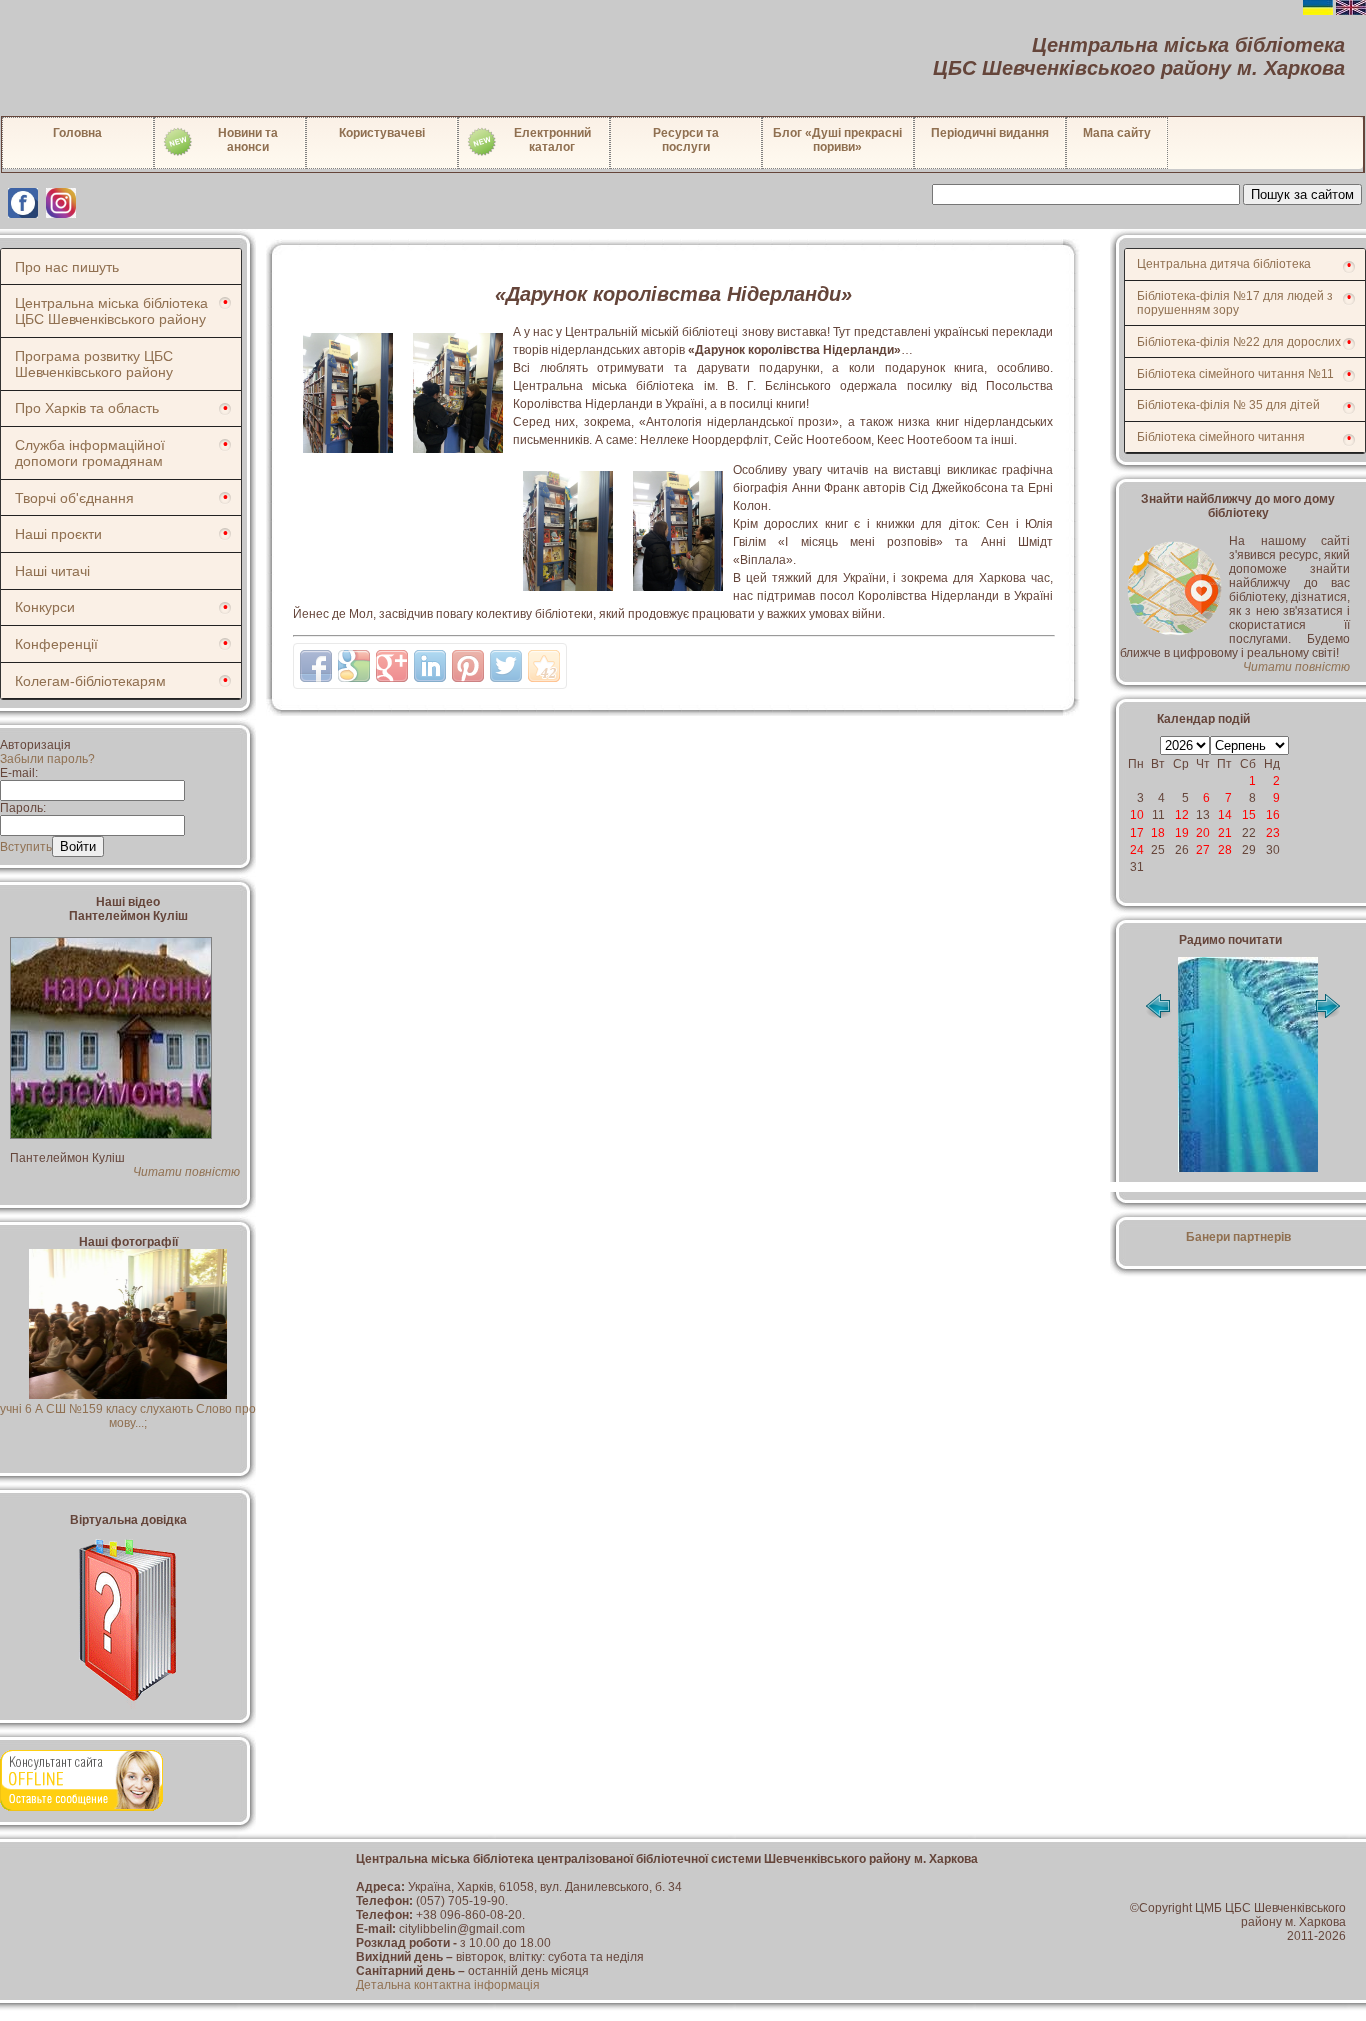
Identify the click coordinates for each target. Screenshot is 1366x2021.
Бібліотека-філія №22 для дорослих (1239, 342)
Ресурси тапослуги (686, 140)
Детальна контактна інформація (448, 1985)
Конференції (56, 644)
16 (1273, 815)
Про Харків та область (87, 408)
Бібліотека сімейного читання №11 (1235, 374)
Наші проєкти (58, 534)
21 (1225, 833)
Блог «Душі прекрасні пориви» (837, 140)
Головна (77, 133)
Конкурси (45, 607)
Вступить (26, 847)
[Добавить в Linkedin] (430, 666)
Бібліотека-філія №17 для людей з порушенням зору (1235, 303)
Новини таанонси (248, 140)
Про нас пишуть (67, 267)
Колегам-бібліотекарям (90, 681)
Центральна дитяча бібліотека (1224, 264)
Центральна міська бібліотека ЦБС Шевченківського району (111, 311)
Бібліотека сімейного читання (1221, 437)
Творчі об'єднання (74, 498)
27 (1203, 850)
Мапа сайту (1117, 133)
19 (1182, 833)
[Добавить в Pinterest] (468, 666)
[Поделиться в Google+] (392, 666)
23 (1273, 833)
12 (1182, 815)
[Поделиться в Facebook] (316, 666)
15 (1249, 815)
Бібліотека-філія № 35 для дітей (1228, 405)
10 (1137, 815)
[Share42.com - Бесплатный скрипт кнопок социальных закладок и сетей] (544, 666)
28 (1225, 850)
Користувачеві (382, 133)
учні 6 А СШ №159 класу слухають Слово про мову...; (128, 1416)
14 (1225, 815)
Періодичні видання (990, 133)
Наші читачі (52, 571)
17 (1137, 833)
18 (1158, 833)
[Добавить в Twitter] (506, 666)
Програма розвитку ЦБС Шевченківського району (94, 364)
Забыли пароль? (47, 759)
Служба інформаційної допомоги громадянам (90, 453)
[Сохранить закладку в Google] (354, 666)
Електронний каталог (552, 140)
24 (1137, 850)
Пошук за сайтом (1302, 194)
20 (1203, 833)
